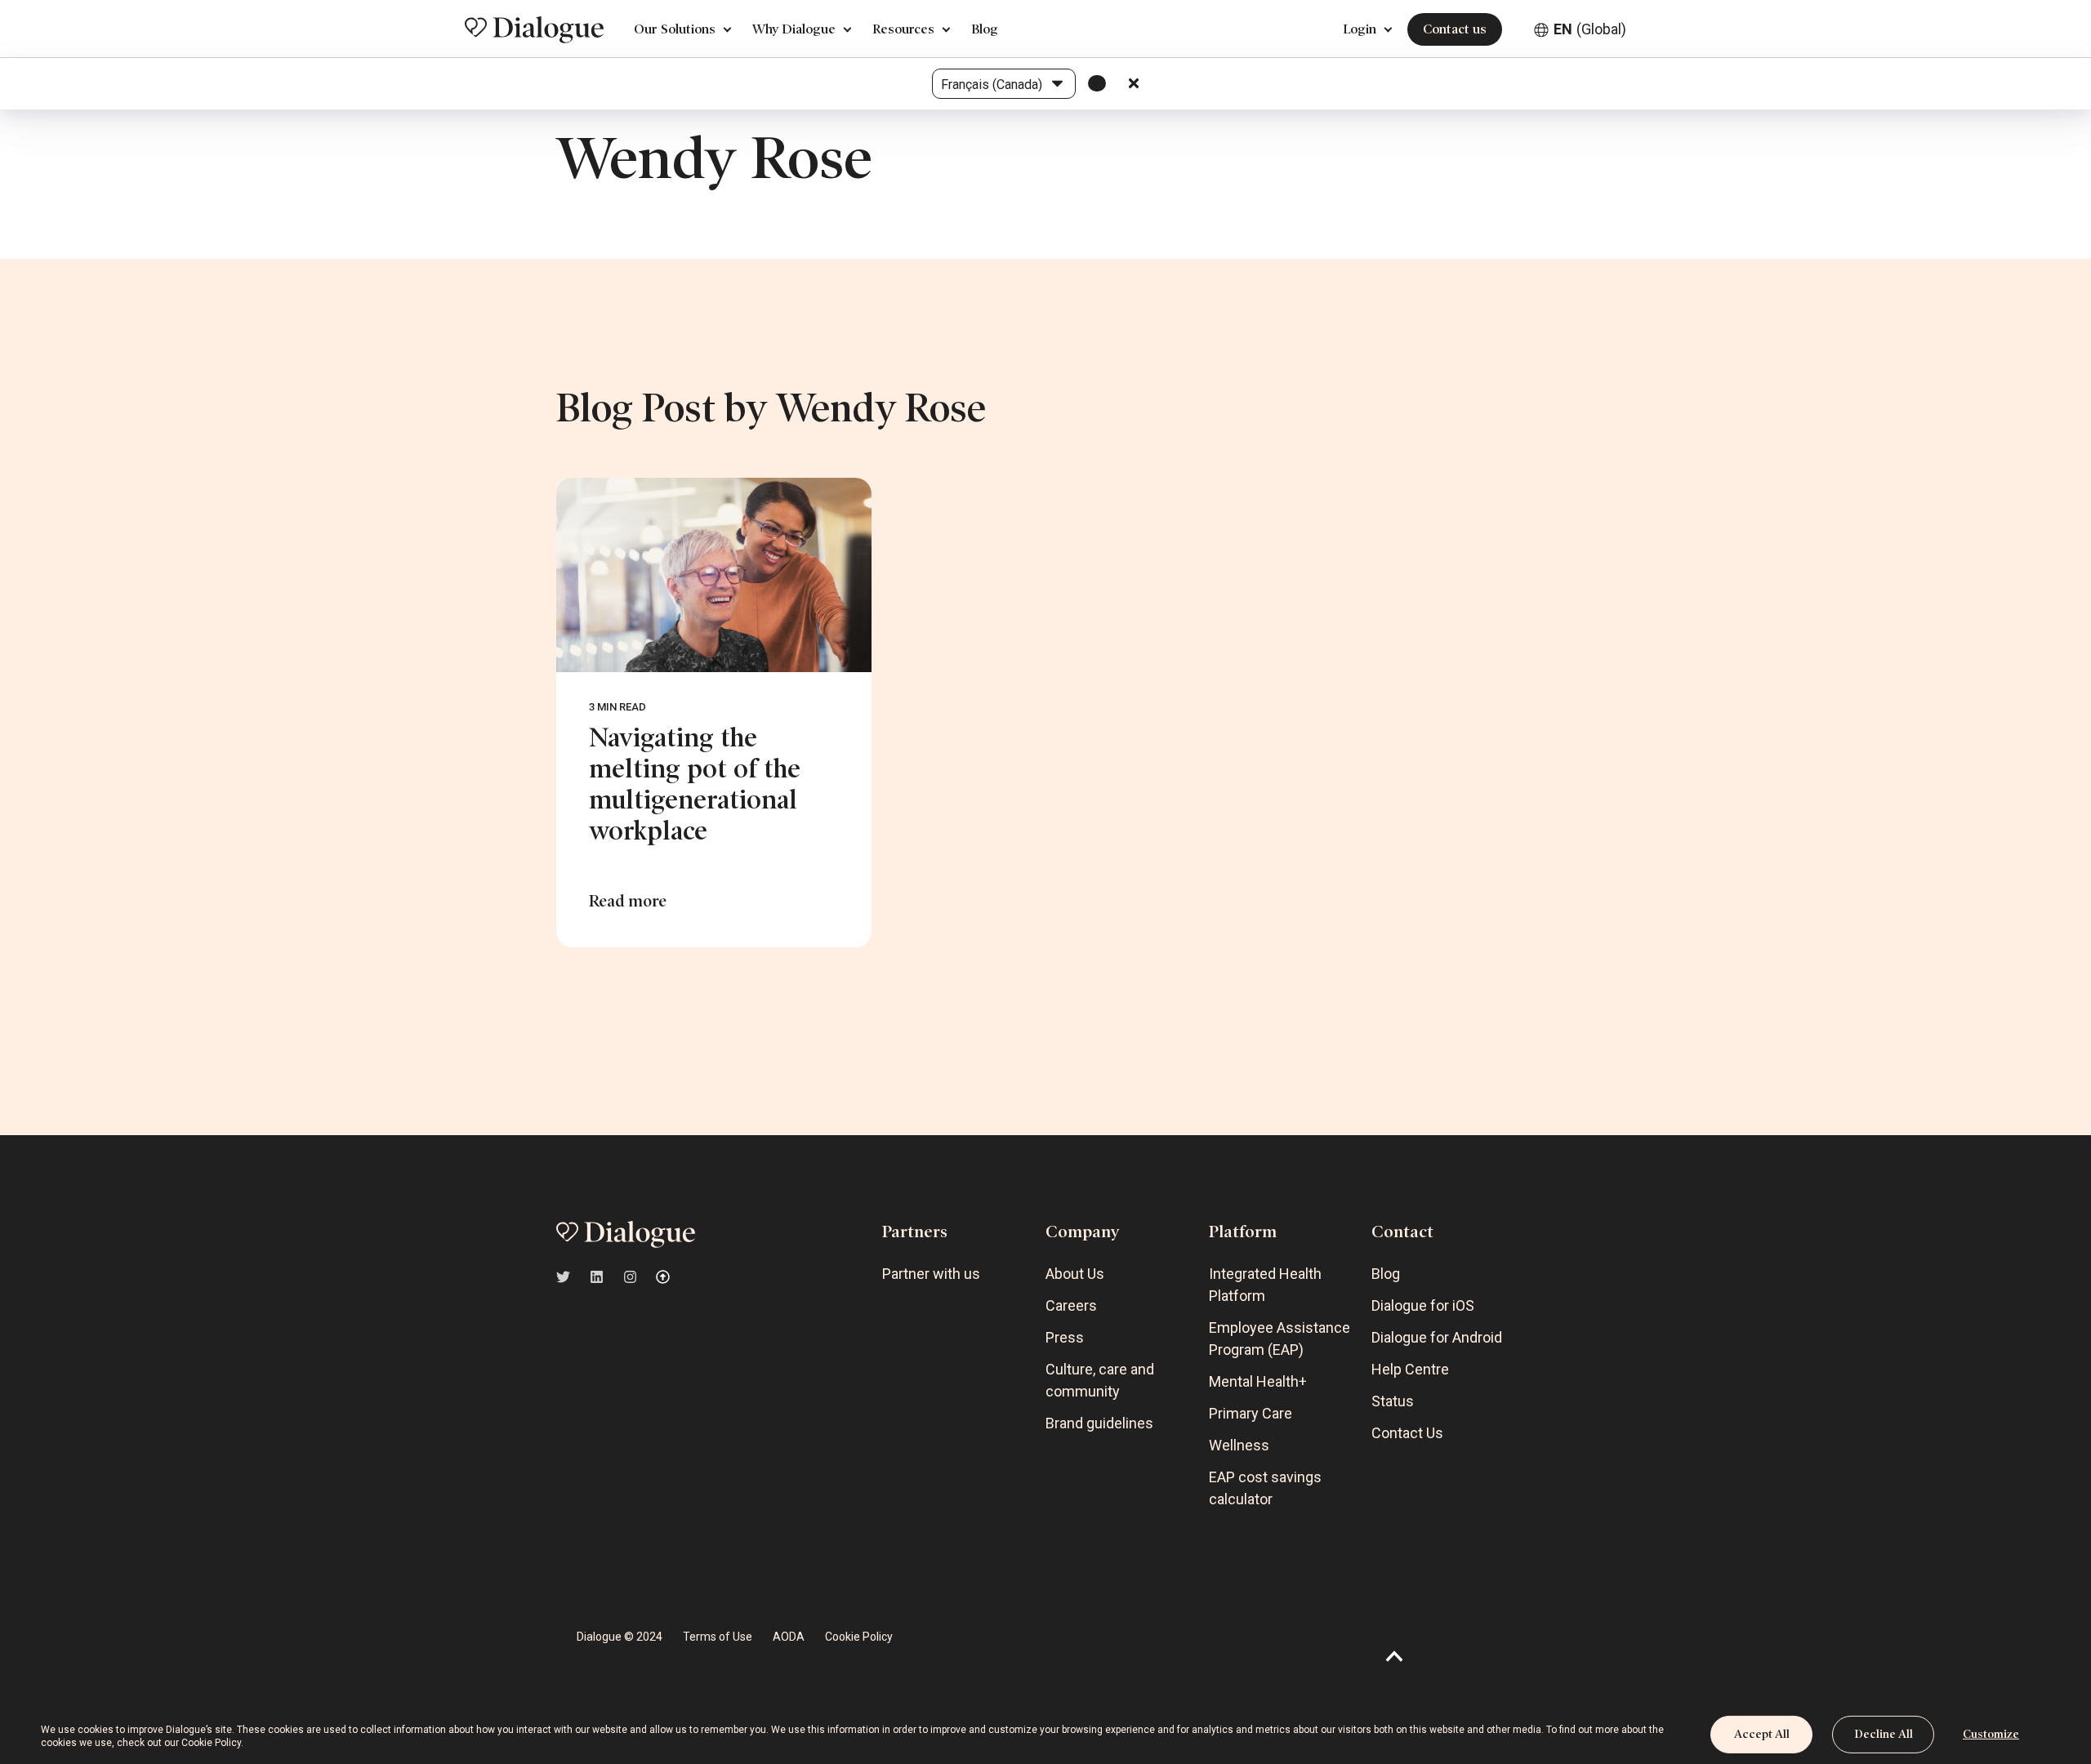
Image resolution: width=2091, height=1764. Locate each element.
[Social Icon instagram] (630, 1277)
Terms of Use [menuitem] (718, 1637)
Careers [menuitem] (1071, 1305)
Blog (985, 29)
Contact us (1455, 29)
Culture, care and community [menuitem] (1100, 1380)
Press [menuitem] (1065, 1337)
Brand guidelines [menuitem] (1099, 1423)
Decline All (1884, 1734)
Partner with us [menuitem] (931, 1274)
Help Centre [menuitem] (1410, 1369)
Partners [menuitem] (915, 1232)
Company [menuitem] (1083, 1232)
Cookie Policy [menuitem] (859, 1637)
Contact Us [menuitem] (1407, 1433)
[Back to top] (1395, 1656)
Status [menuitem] (1393, 1401)
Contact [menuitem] (1402, 1232)
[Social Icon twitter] (568, 1277)
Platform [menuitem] (1243, 1232)
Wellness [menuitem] (1239, 1445)
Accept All (1762, 1734)
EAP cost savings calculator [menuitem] (1265, 1488)
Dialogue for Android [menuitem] (1437, 1337)
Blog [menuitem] (1386, 1274)
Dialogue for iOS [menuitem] (1423, 1305)
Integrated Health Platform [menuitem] (1265, 1285)
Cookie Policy (211, 1743)
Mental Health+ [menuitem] (1258, 1381)
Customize (1991, 1734)
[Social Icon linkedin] (597, 1277)
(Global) (1590, 29)
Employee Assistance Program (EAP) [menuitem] (1280, 1339)
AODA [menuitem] (789, 1637)
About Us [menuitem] (1075, 1274)
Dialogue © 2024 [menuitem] (620, 1637)
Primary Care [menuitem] (1251, 1413)
